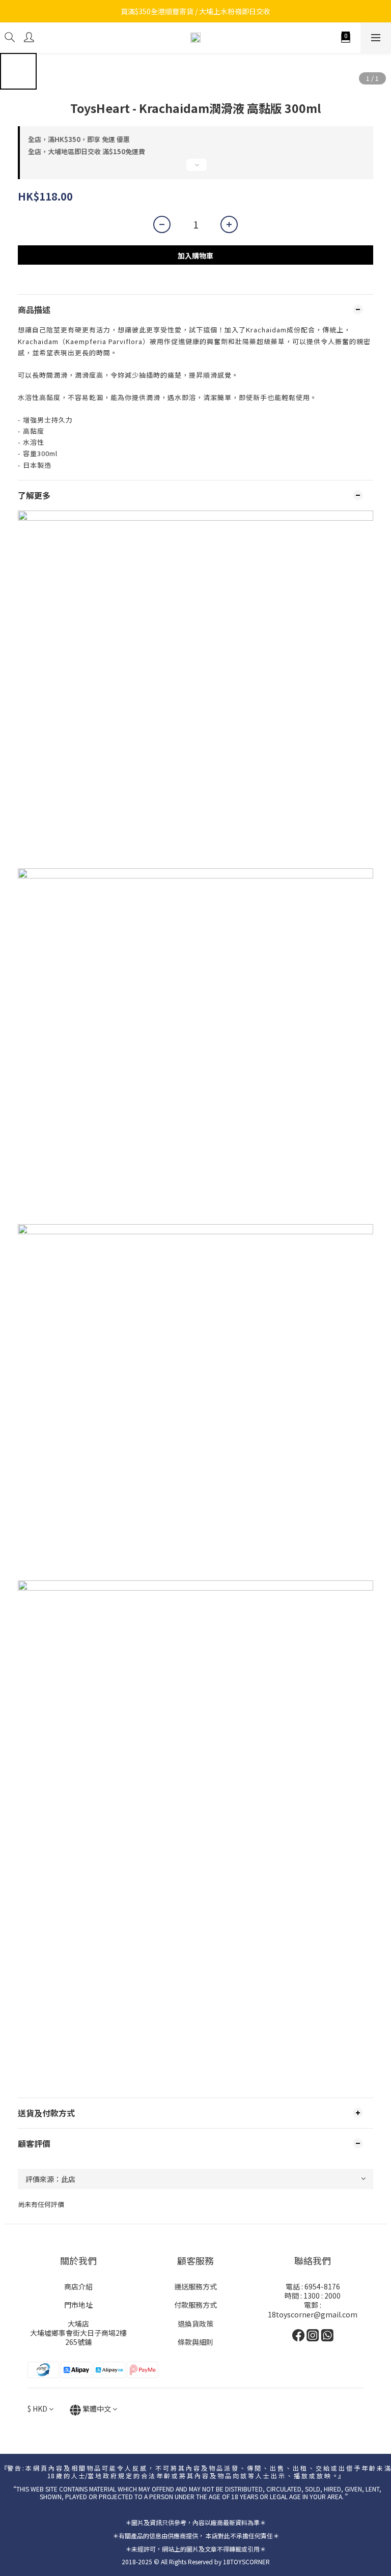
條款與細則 (195, 2342)
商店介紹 (78, 2286)
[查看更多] (195, 169)
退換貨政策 (195, 2324)
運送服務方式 (195, 2286)
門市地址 (78, 2305)
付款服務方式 (195, 2305)
